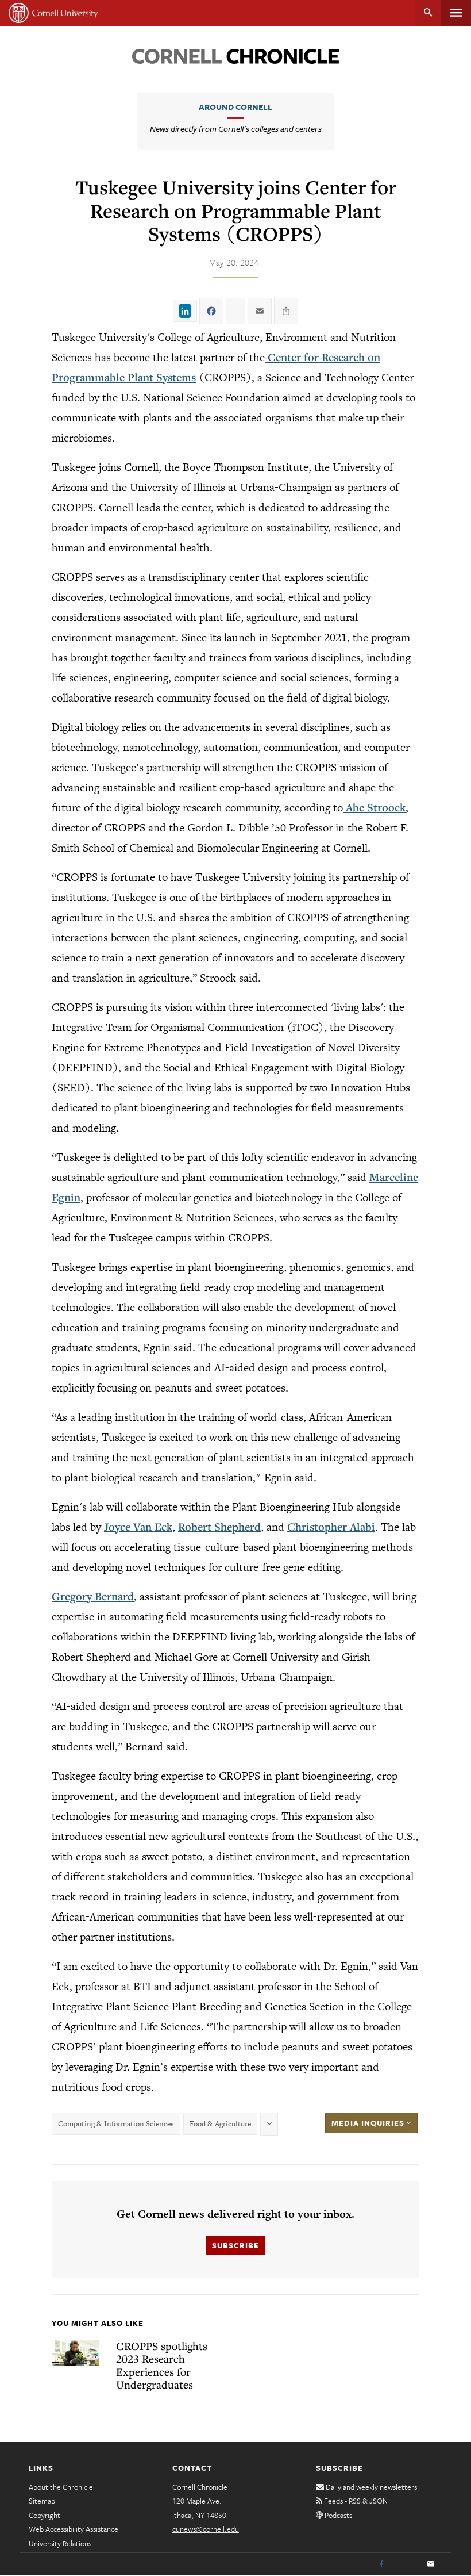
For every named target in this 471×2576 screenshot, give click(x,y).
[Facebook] (381, 2564)
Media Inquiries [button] (369, 2123)
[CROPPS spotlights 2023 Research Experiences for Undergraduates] (75, 2353)
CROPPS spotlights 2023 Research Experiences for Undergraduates (162, 2365)
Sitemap (42, 2501)
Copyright (45, 2515)
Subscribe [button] (235, 2245)
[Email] (431, 2564)
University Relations (60, 2543)
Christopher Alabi (331, 1527)
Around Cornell (235, 107)
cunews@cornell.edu (206, 2529)
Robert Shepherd (219, 1527)
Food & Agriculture (220, 2124)
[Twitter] (406, 2564)
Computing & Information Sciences (116, 2124)
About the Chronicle (61, 2487)
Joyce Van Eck (138, 1527)
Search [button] (428, 13)
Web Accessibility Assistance (74, 2529)
